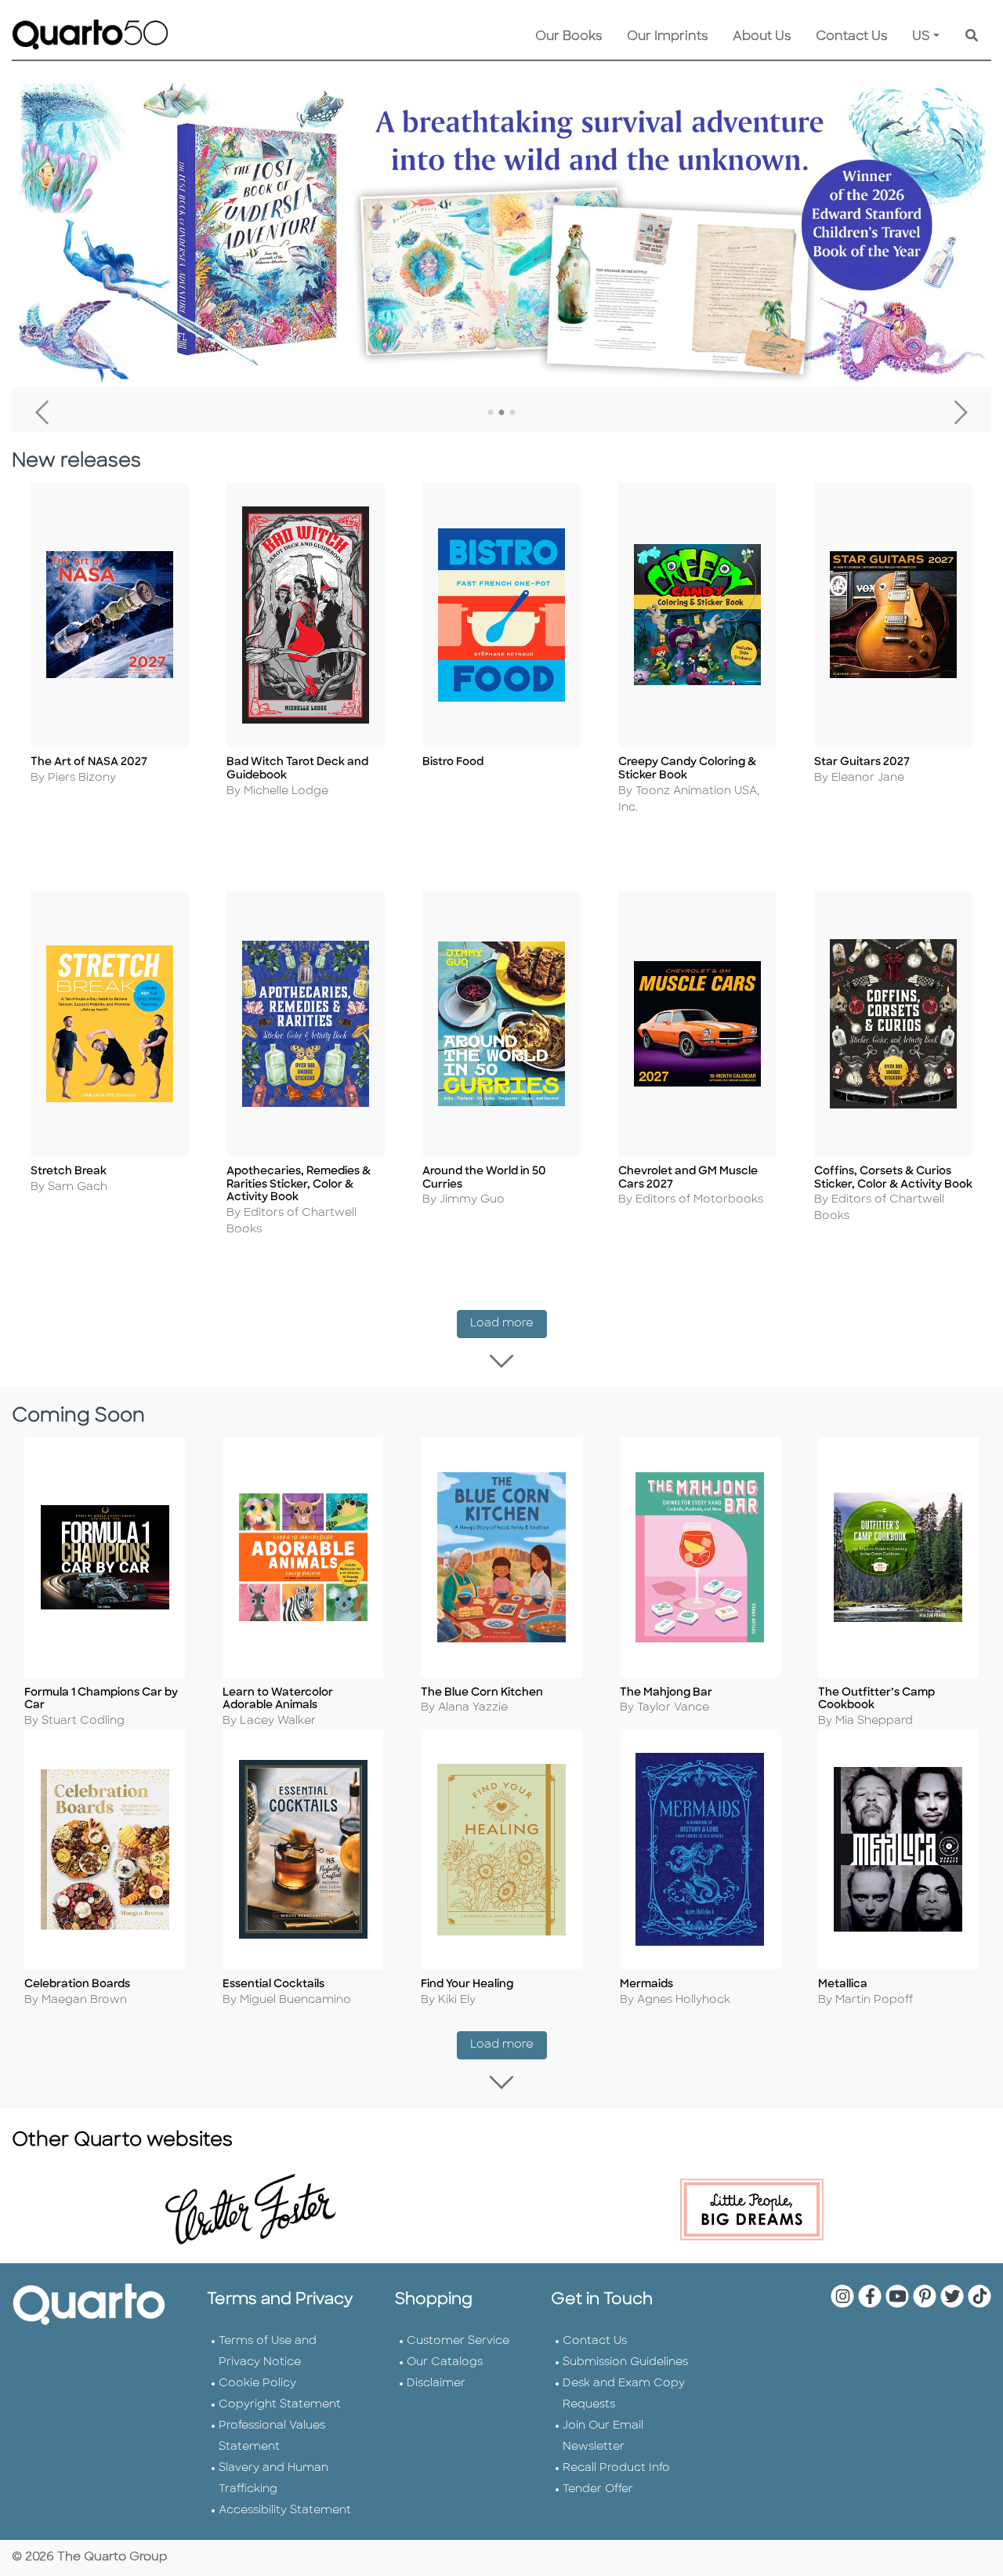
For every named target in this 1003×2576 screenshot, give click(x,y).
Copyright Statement (280, 2405)
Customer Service (458, 2341)
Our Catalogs (445, 2362)
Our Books (568, 37)
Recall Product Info (616, 2468)
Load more (509, 1323)
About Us (762, 37)
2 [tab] (501, 413)
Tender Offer (598, 2489)
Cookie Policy (257, 2384)
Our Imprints (667, 37)
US (921, 37)
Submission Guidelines (625, 2362)
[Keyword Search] (972, 37)
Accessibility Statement (285, 2511)
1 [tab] (491, 413)
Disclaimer (436, 2384)
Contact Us (851, 37)
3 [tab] (512, 413)
